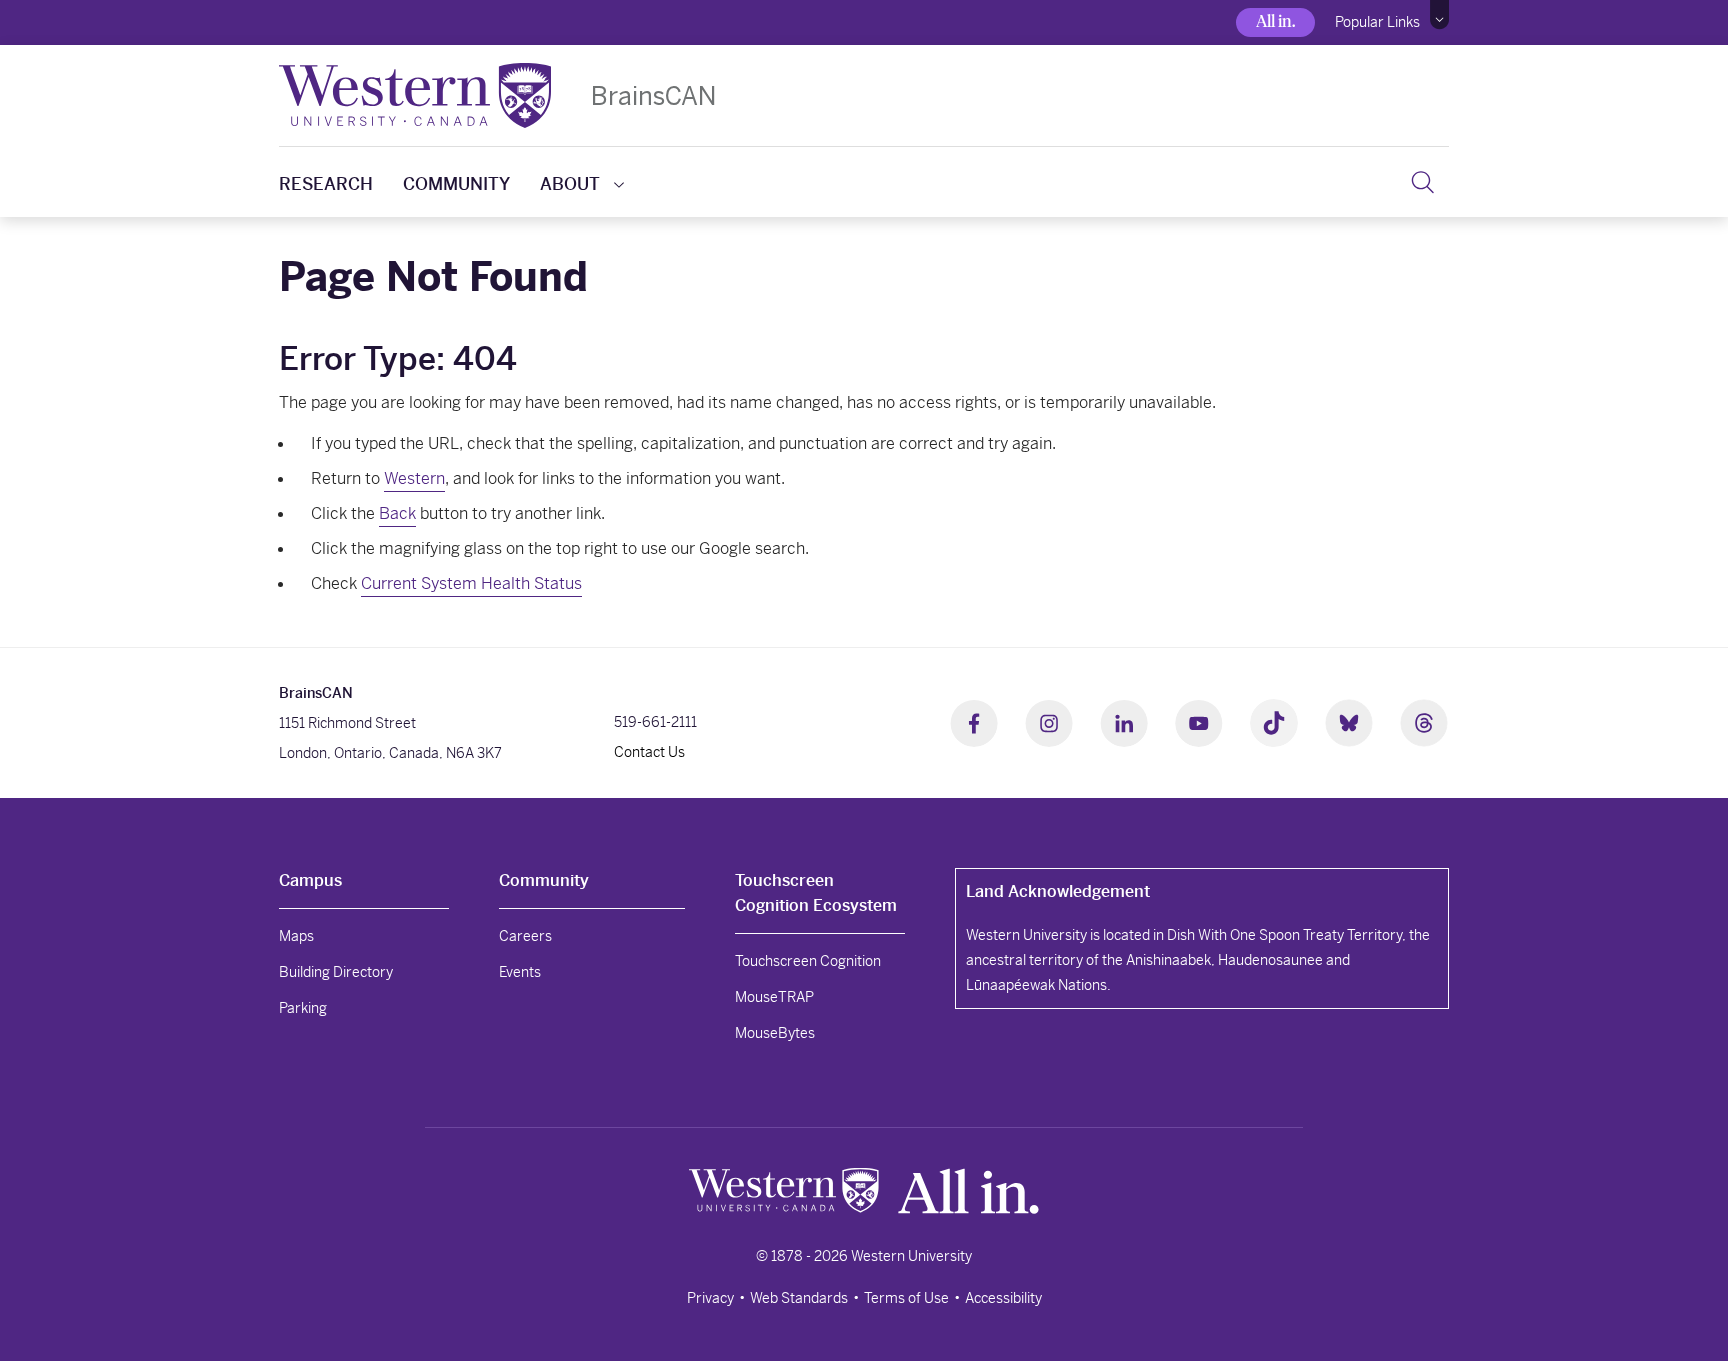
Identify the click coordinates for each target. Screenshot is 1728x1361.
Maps (296, 936)
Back (397, 513)
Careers (525, 936)
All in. (1275, 21)
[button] (1439, 15)
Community (456, 184)
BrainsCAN (653, 95)
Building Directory (336, 972)
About (570, 184)
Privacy (710, 1298)
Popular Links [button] (1377, 22)
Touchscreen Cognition (808, 961)
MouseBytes (775, 1033)
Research (326, 184)
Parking (303, 1008)
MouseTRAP (774, 997)
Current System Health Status (471, 583)
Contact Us (649, 752)
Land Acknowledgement (1058, 891)
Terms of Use (906, 1298)
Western (414, 478)
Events (520, 972)
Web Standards (799, 1298)
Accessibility (1003, 1298)
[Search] (1422, 182)
